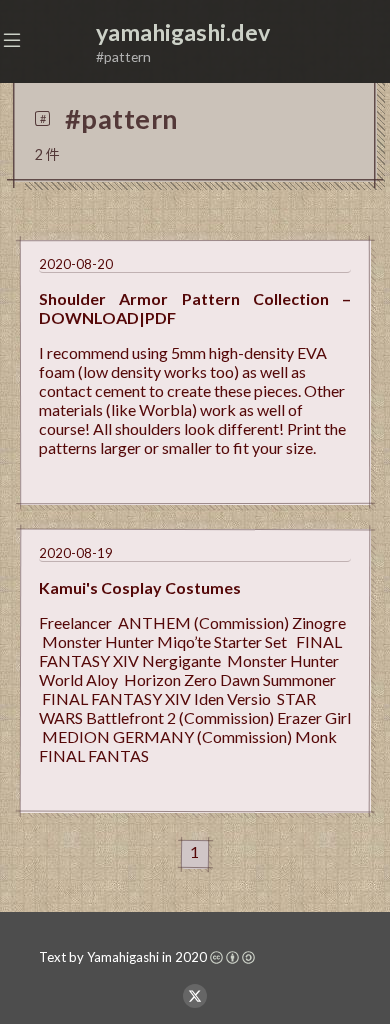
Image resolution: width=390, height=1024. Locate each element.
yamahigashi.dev (183, 32)
